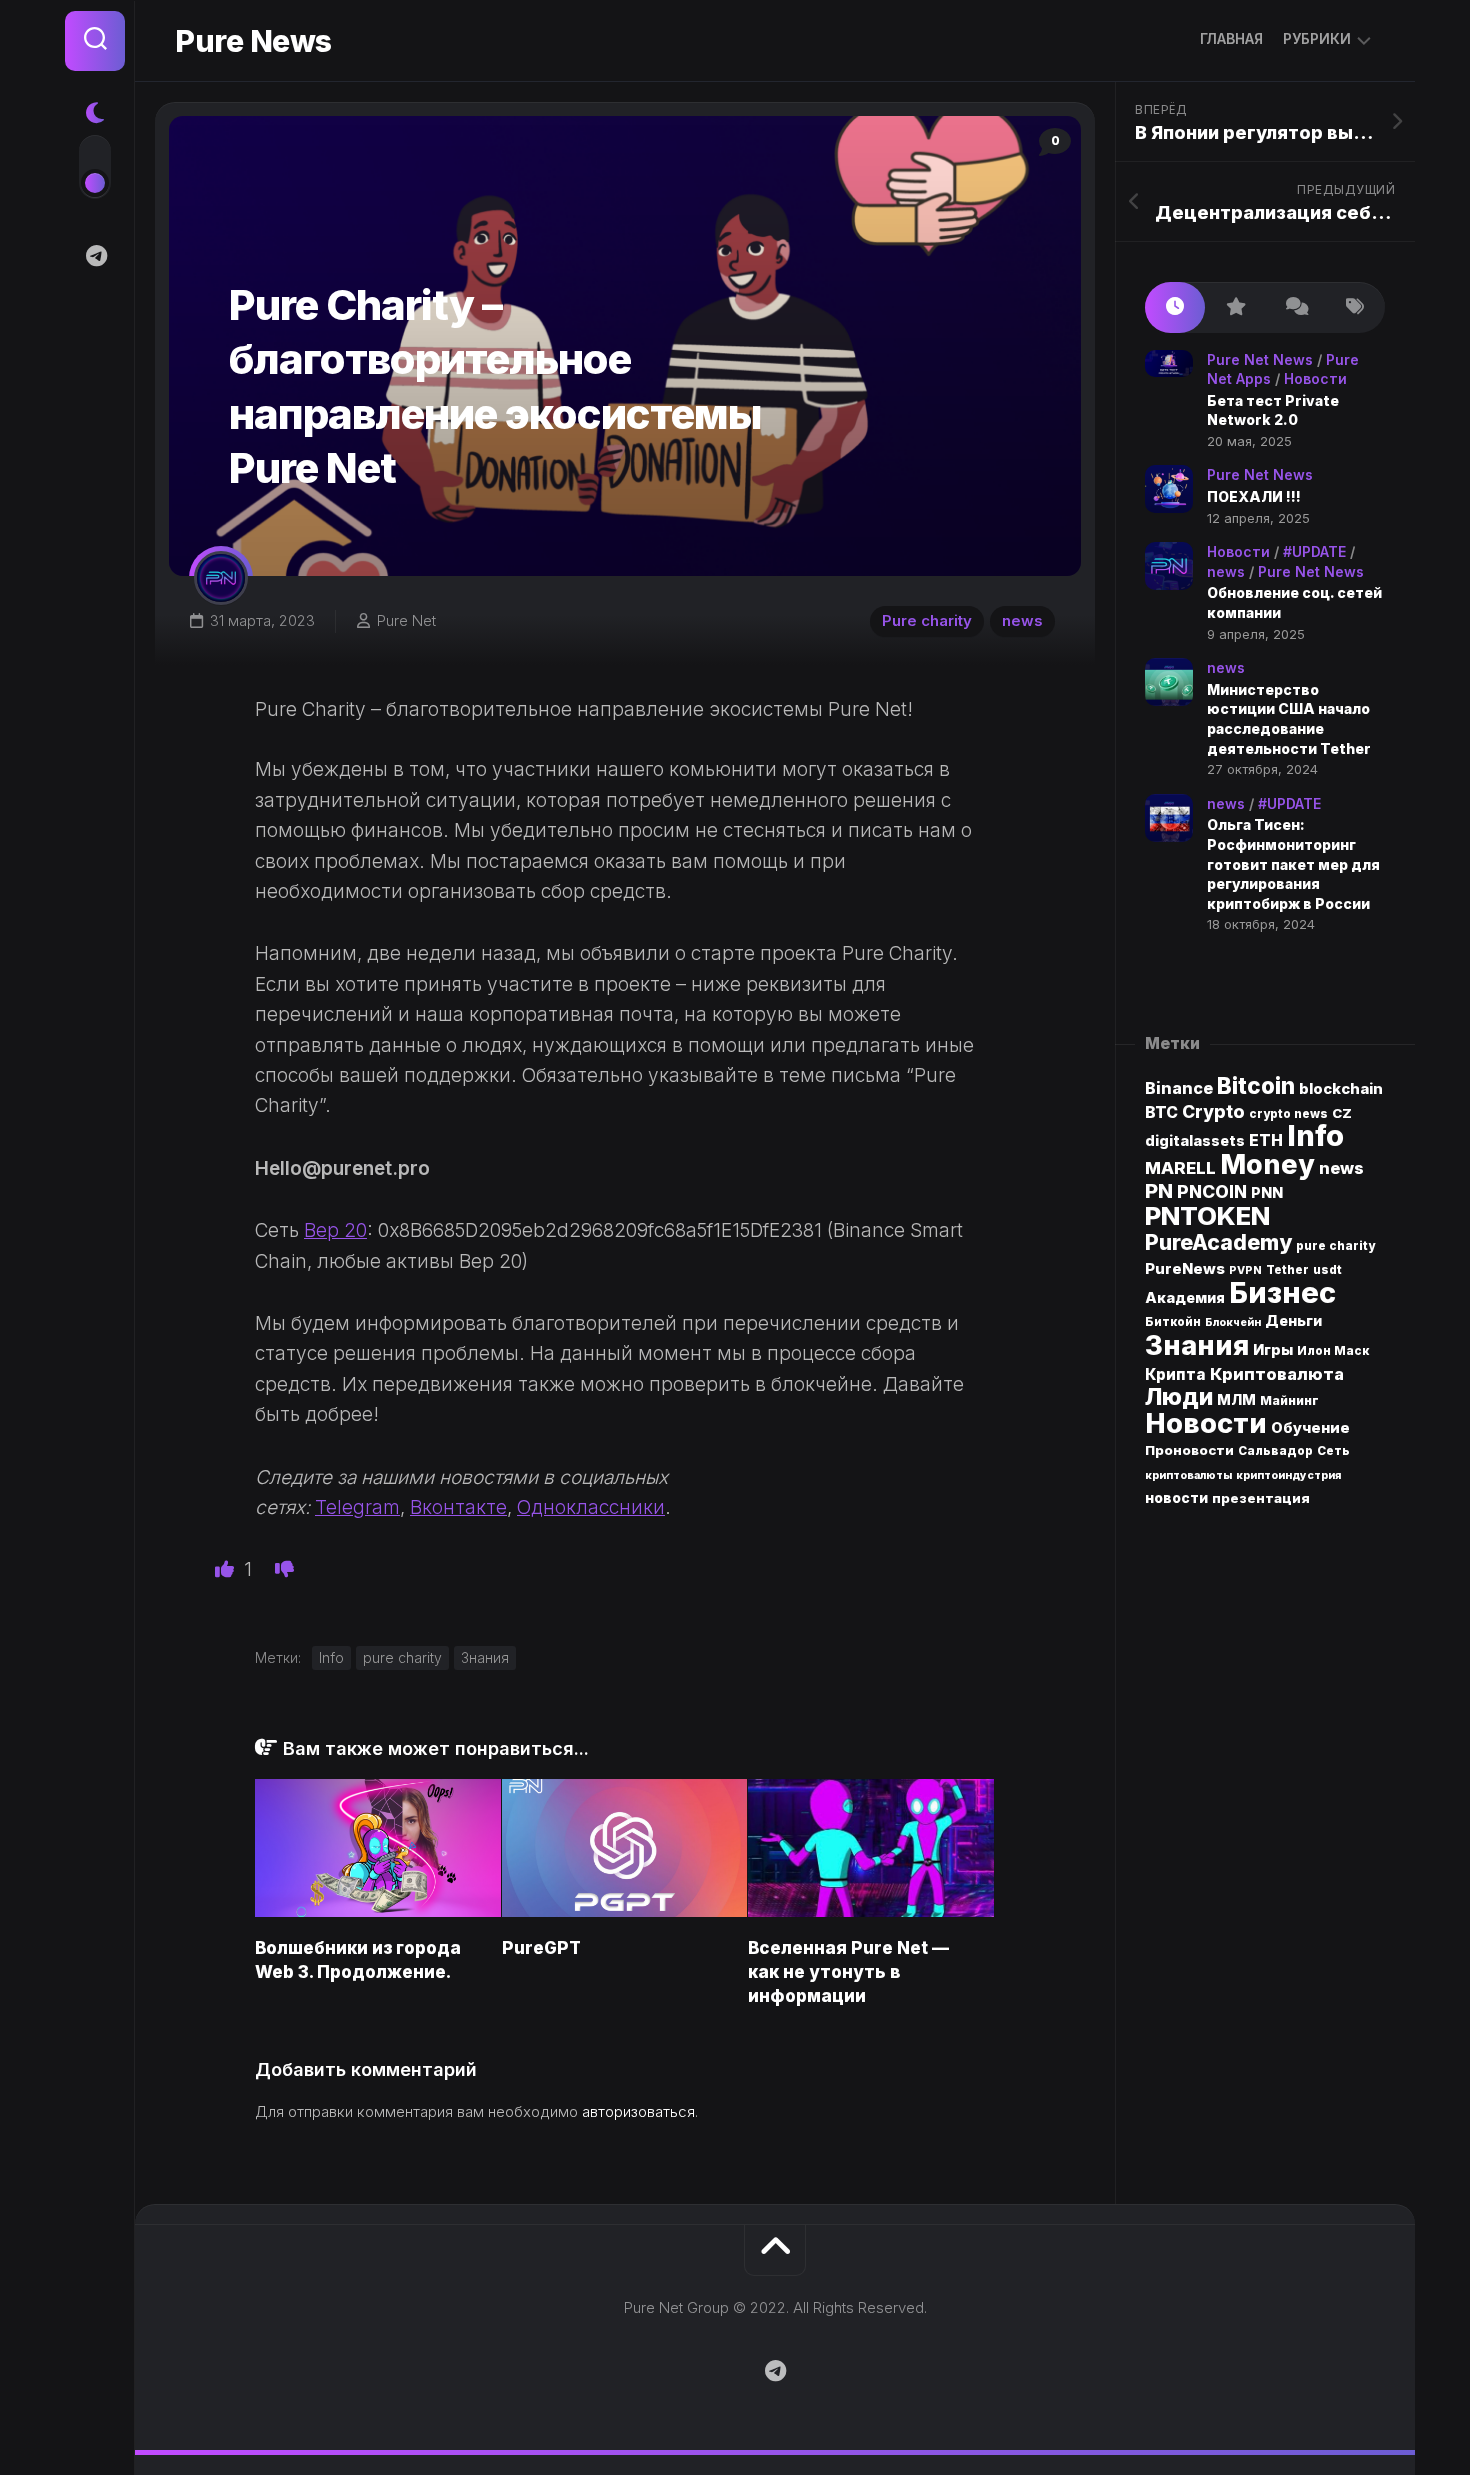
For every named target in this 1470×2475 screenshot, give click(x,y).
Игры (1273, 1350)
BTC (1161, 1112)
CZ (1342, 1113)
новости (1176, 1498)
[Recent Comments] (1295, 307)
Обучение (1310, 1428)
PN (1159, 1190)
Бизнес (1282, 1292)
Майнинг (1289, 1400)
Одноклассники (591, 1507)
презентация (1261, 1498)
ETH (1266, 1140)
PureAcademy (1218, 1242)
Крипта (1175, 1374)
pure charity (402, 1657)
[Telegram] (95, 256)
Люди (1179, 1396)
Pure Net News (1260, 359)
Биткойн (1173, 1322)
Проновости (1189, 1450)
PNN (1267, 1192)
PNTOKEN (1207, 1215)
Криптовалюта (1277, 1374)
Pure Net (406, 620)
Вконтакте (458, 1507)
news (1022, 620)
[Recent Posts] (1175, 307)
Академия (1185, 1297)
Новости (1315, 378)
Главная (1231, 38)
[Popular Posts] (1235, 307)
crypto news (1288, 1114)
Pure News (253, 41)
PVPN (1245, 1270)
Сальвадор (1275, 1451)
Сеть (1333, 1451)
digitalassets (1195, 1140)
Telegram (357, 1507)
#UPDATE (1314, 551)
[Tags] (1355, 307)
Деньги (1293, 1320)
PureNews (1185, 1269)
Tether (1287, 1270)
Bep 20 (335, 1230)
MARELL (1180, 1168)
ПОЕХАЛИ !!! (1254, 496)
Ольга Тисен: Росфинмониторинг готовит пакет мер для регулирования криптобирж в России (1293, 863)
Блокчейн (1233, 1322)
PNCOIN (1212, 1191)
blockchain (1341, 1089)
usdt (1327, 1270)
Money (1267, 1164)
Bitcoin (1256, 1085)
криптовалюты (1188, 1475)
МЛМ (1236, 1399)
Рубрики (1317, 38)
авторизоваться (638, 2111)
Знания (485, 1657)
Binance (1179, 1088)
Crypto (1213, 1111)
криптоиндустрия (1288, 1475)
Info (331, 1657)
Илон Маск (1333, 1351)
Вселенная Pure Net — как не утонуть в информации (848, 1972)
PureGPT (541, 1948)
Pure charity (927, 620)
